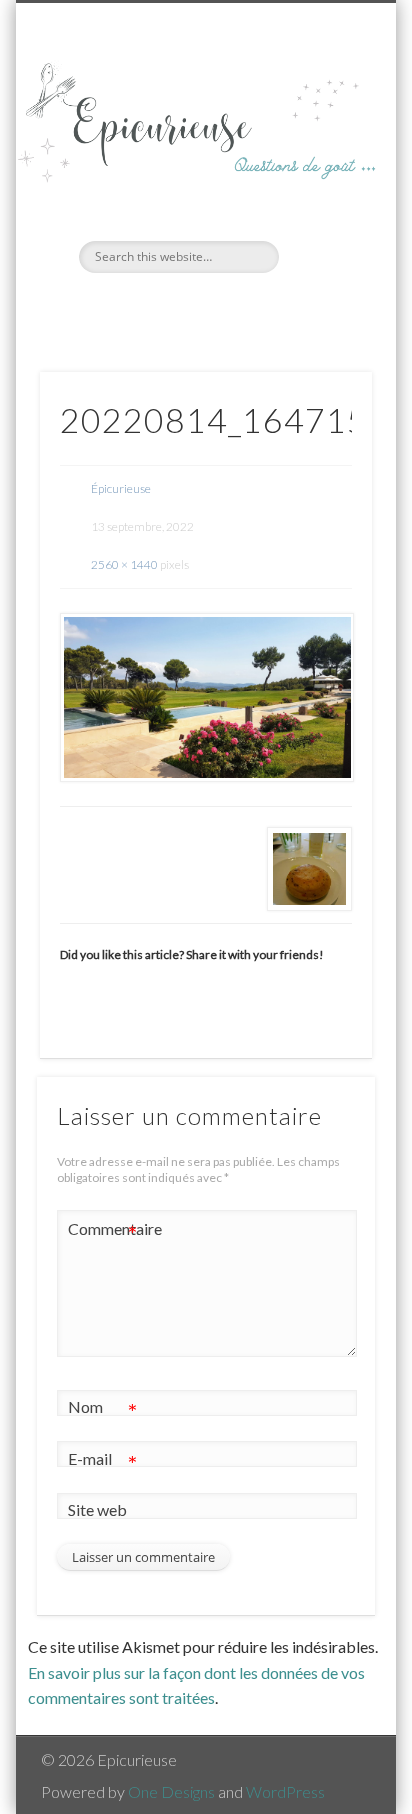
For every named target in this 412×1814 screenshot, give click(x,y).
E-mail (102, 1463)
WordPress (285, 1791)
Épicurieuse (121, 488)
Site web (97, 1509)
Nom (102, 1411)
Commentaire (103, 1233)
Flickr (224, 307)
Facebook (183, 307)
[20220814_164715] (206, 697)
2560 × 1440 (124, 564)
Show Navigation (323, 179)
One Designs (171, 1791)
